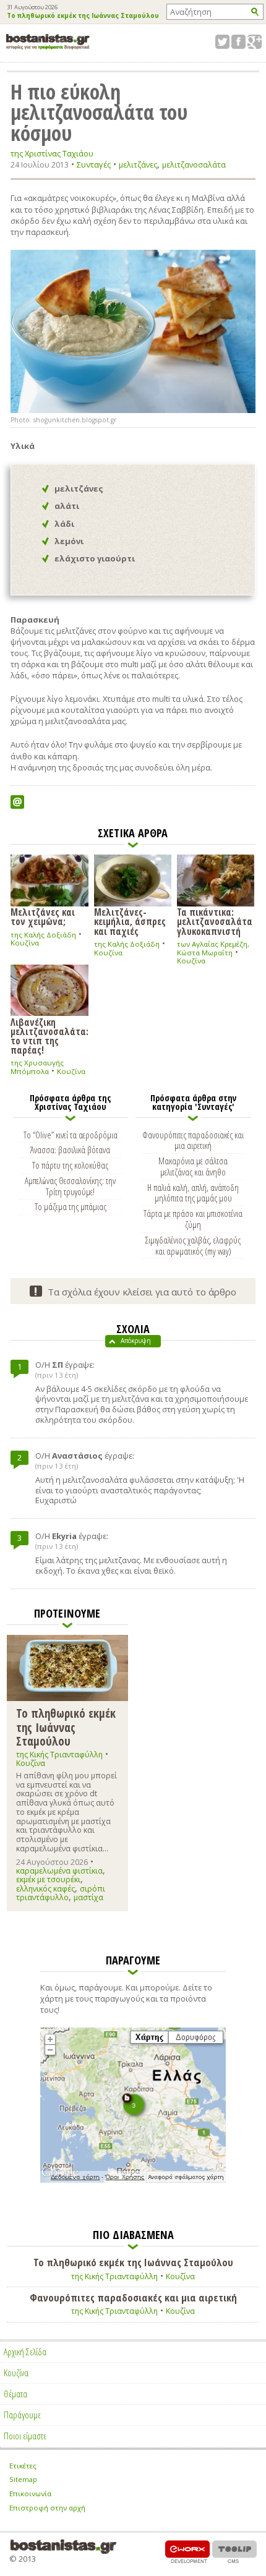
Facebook (238, 42)
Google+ (255, 42)
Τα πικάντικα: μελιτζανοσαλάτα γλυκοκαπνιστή (215, 921)
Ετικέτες (23, 2466)
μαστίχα (88, 1897)
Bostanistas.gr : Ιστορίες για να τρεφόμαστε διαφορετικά (48, 42)
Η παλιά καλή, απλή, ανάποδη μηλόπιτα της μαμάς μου (193, 1193)
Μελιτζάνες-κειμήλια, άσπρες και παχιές (130, 921)
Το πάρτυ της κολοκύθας (70, 1165)
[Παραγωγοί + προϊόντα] (133, 2180)
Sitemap (23, 2479)
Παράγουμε (22, 2415)
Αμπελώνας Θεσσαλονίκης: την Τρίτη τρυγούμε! (70, 1186)
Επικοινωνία (30, 2493)
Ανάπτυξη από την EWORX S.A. (187, 2552)
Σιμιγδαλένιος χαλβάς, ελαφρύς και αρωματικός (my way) (193, 1245)
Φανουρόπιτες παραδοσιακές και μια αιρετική (193, 1140)
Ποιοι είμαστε (25, 2436)
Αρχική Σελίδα (25, 2352)
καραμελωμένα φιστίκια (59, 1871)
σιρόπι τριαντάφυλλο (61, 1893)
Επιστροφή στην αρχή (47, 2508)
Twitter (222, 42)
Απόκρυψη (136, 1341)
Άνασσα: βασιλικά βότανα (70, 1149)
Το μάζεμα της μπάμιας (71, 1206)
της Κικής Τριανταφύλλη (59, 1755)
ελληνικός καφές (45, 1889)
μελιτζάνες (138, 165)
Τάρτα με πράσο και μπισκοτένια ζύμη (193, 1219)
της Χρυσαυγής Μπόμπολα (37, 1067)
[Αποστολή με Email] (17, 802)
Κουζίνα (25, 943)
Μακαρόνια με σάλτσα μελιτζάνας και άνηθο (193, 1166)
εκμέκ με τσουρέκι (48, 1879)
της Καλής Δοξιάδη (43, 935)
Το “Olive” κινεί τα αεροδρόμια (71, 1135)
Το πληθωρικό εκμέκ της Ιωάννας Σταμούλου (83, 16)
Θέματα (15, 2394)
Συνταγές (94, 164)
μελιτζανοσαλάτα (194, 165)
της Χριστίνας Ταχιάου (52, 154)
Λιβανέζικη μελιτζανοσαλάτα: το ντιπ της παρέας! (49, 1036)
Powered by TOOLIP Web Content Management (234, 2552)
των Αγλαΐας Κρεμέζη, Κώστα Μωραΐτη (213, 948)
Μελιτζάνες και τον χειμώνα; (43, 916)
